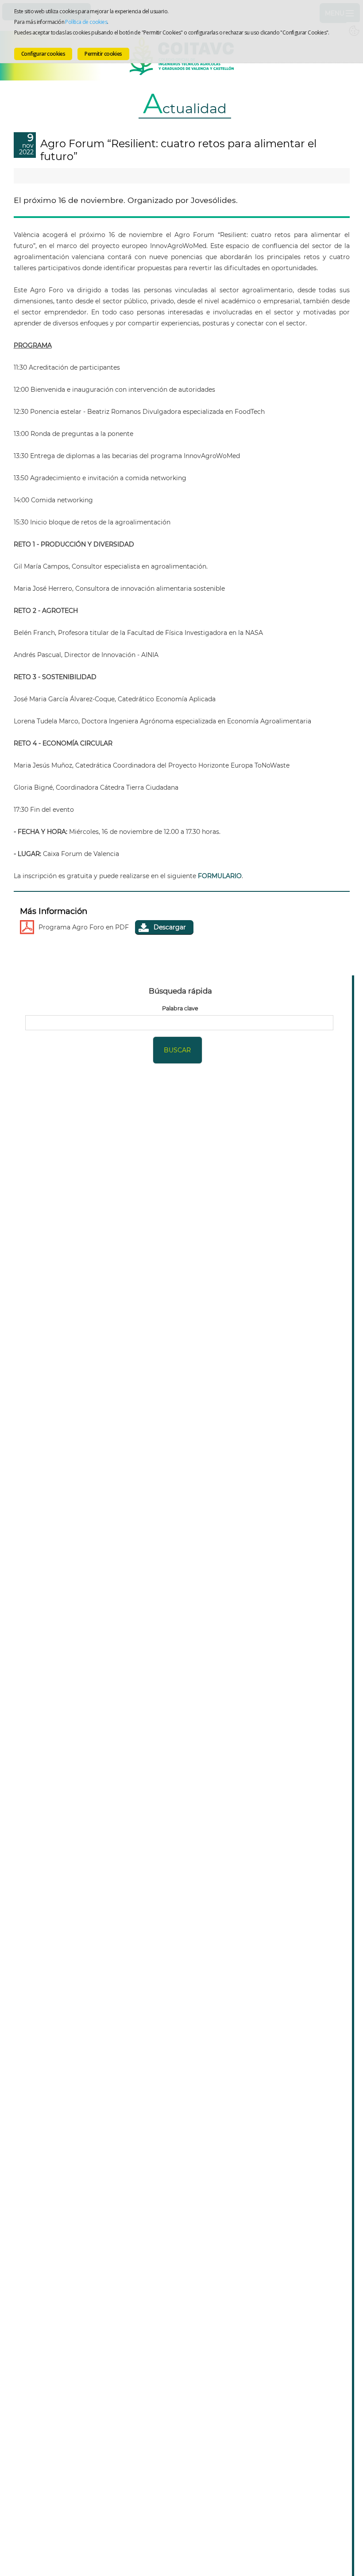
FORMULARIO (220, 876)
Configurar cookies (43, 54)
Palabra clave (180, 1008)
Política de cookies (86, 22)
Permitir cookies (103, 54)
